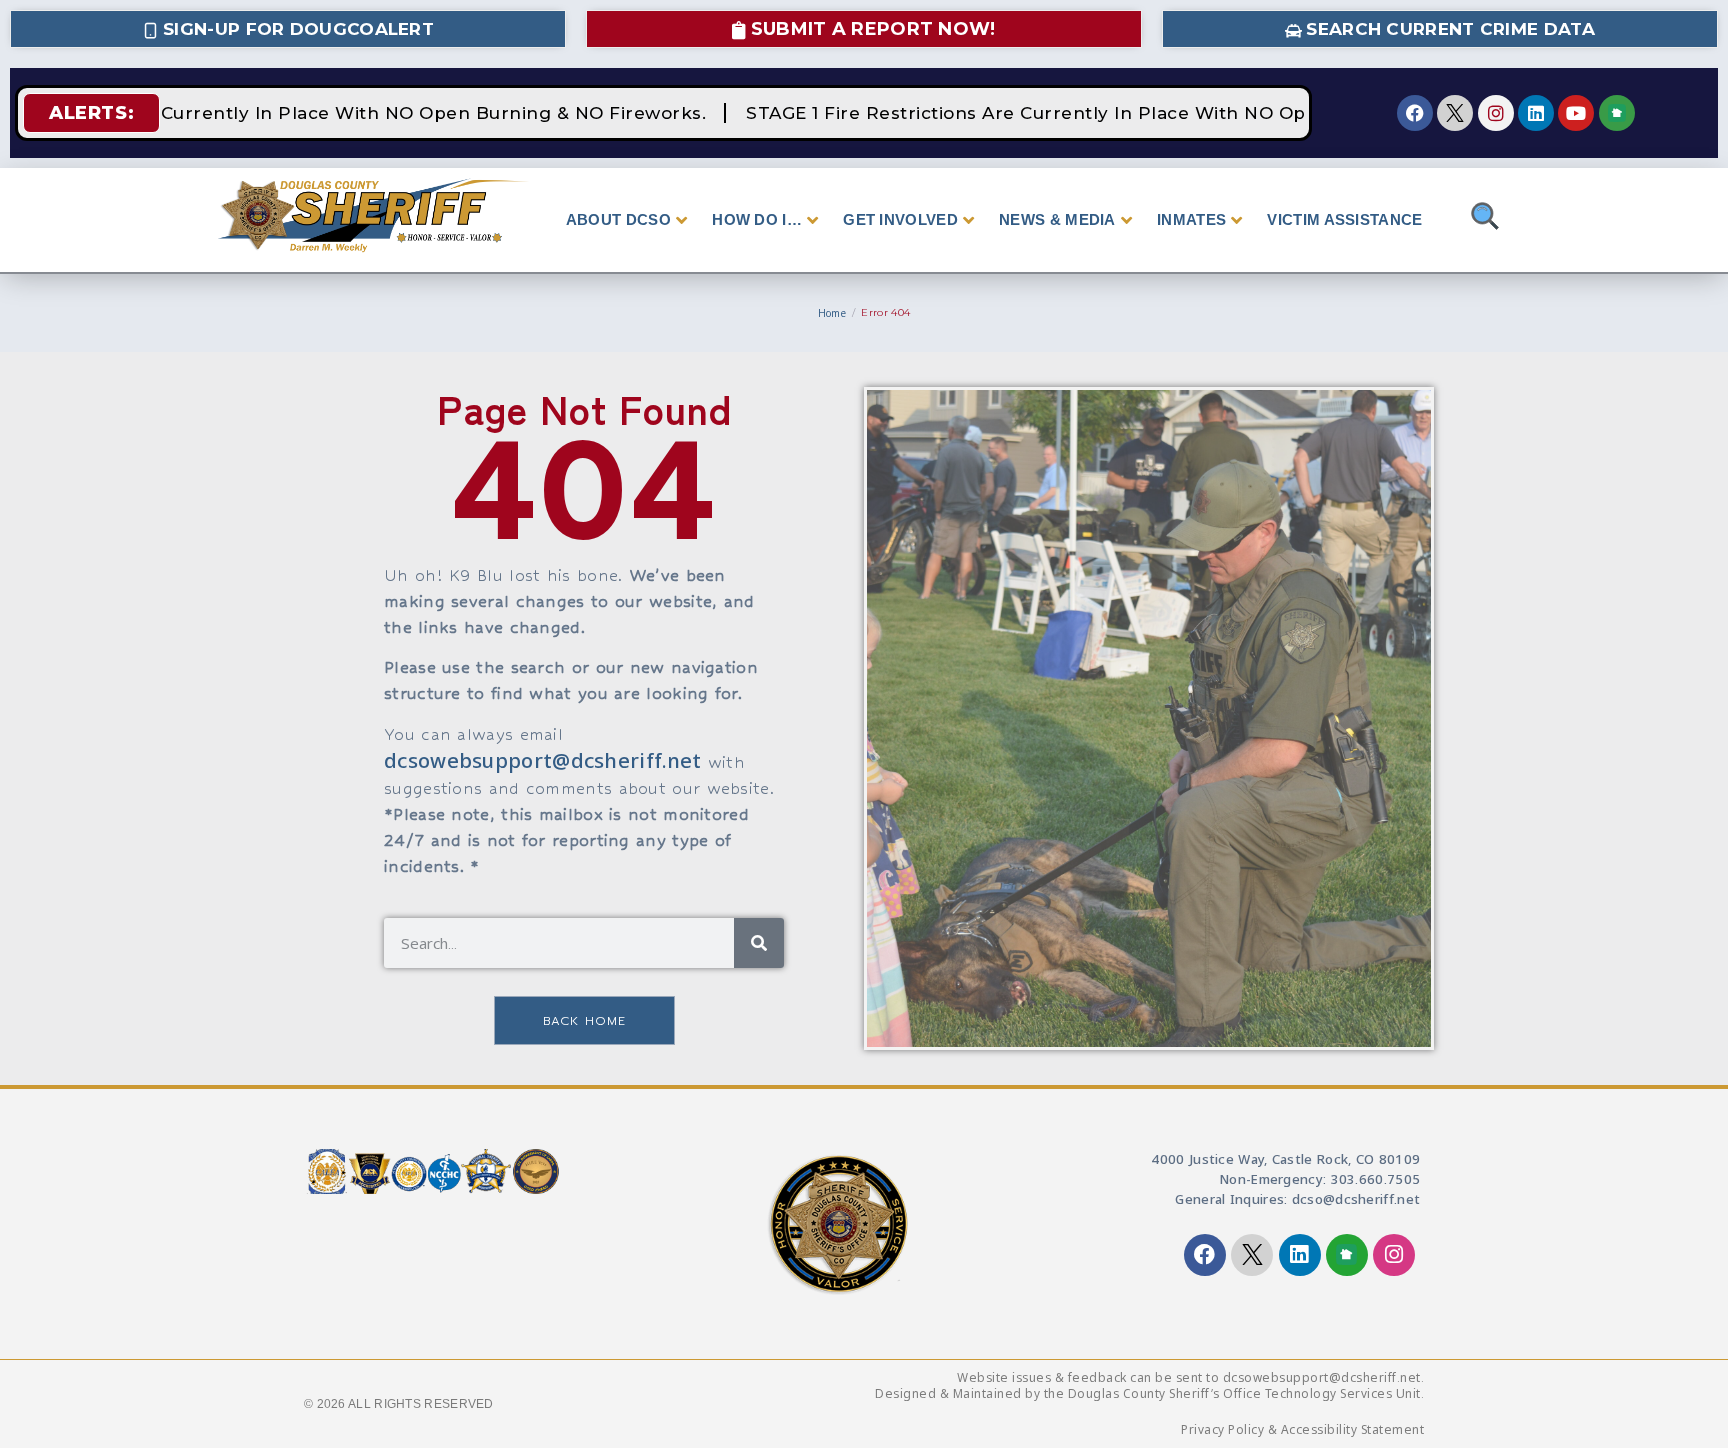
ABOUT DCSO (618, 219)
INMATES (1191, 219)
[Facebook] (1415, 113)
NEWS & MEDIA (1057, 219)
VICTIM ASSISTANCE (1344, 219)
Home (832, 313)
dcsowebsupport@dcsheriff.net (542, 760)
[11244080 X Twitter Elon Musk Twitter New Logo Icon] (1455, 113)
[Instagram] (1496, 113)
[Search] (759, 943)
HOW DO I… (757, 219)
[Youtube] (1576, 113)
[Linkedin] (1536, 113)
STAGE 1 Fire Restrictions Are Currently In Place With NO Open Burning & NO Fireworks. (1139, 113)
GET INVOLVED (900, 219)
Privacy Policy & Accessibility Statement (1302, 1429)
